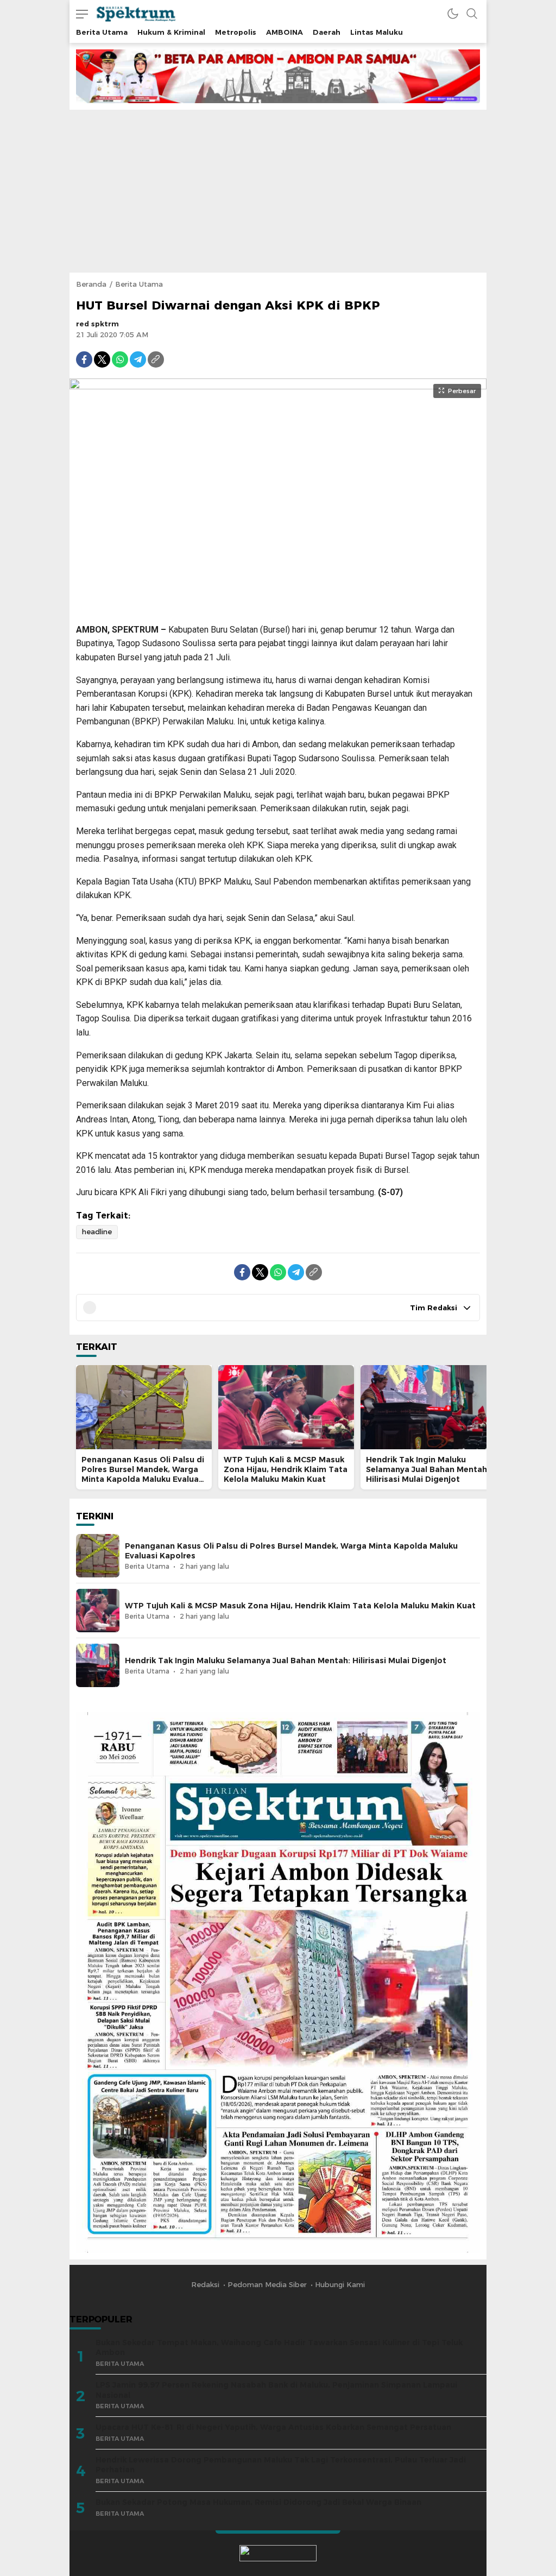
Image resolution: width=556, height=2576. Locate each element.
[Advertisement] (278, 191)
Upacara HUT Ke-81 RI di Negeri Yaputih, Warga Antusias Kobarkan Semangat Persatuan (273, 2427)
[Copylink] (156, 359)
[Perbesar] (278, 608)
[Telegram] (138, 359)
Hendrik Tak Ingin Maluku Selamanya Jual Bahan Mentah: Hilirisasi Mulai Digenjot (428, 1469)
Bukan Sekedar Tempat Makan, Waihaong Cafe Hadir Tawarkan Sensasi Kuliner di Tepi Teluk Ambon (279, 2348)
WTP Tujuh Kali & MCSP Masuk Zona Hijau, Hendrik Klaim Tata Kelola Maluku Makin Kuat (286, 1469)
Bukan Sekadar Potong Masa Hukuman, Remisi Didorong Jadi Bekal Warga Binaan (258, 2502)
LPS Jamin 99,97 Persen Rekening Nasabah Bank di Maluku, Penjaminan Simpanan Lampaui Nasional (276, 2390)
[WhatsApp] (120, 359)
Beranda (91, 284)
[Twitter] (102, 359)
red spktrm (97, 324)
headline (97, 1232)
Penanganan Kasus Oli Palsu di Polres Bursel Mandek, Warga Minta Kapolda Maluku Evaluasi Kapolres (143, 1474)
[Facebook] (84, 359)
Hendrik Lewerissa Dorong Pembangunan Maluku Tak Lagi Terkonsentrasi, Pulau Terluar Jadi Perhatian (281, 2465)
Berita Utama (139, 284)
